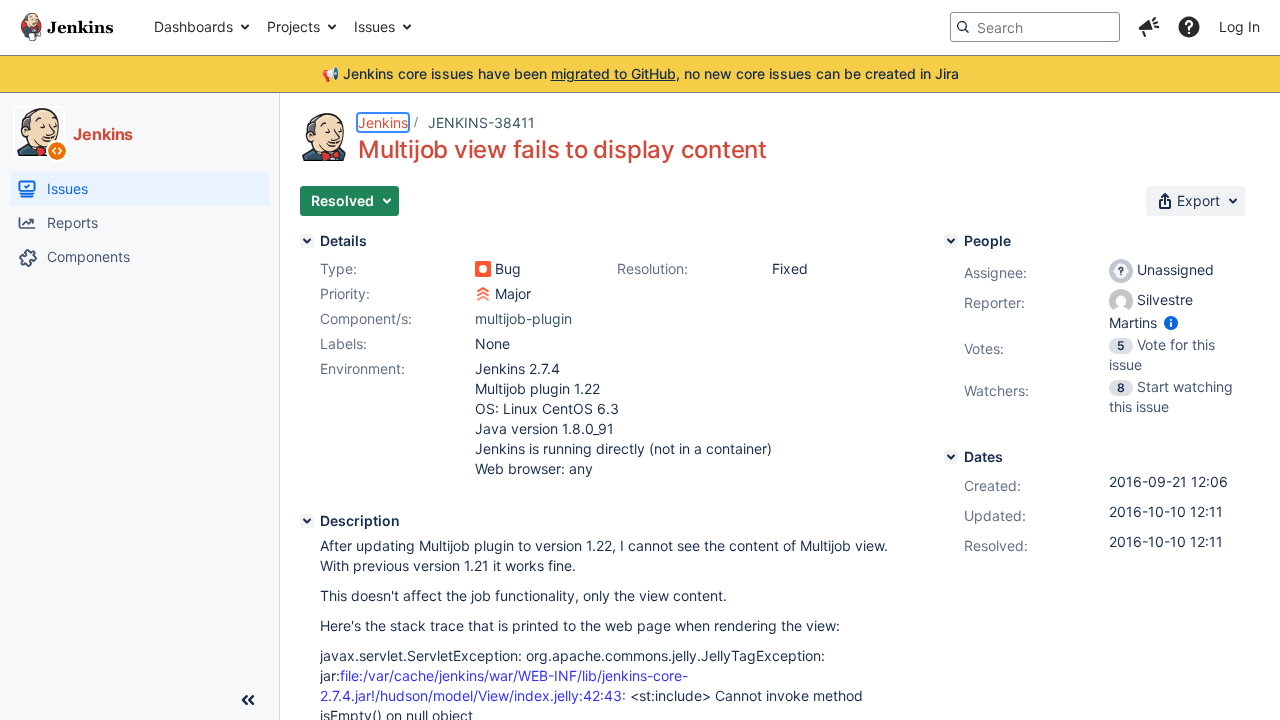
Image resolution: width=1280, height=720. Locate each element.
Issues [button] (374, 26)
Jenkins (383, 122)
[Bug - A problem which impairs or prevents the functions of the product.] (483, 269)
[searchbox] (1035, 27)
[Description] (307, 521)
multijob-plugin (523, 318)
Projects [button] (293, 26)
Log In (1239, 26)
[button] (1149, 27)
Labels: (343, 343)
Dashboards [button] (193, 26)
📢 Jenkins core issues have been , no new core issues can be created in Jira (640, 73)
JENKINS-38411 (481, 122)
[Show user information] (1171, 322)
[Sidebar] (248, 700)
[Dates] (951, 457)
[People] (951, 241)
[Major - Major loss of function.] (483, 294)
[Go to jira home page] (67, 27)
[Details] (307, 241)
